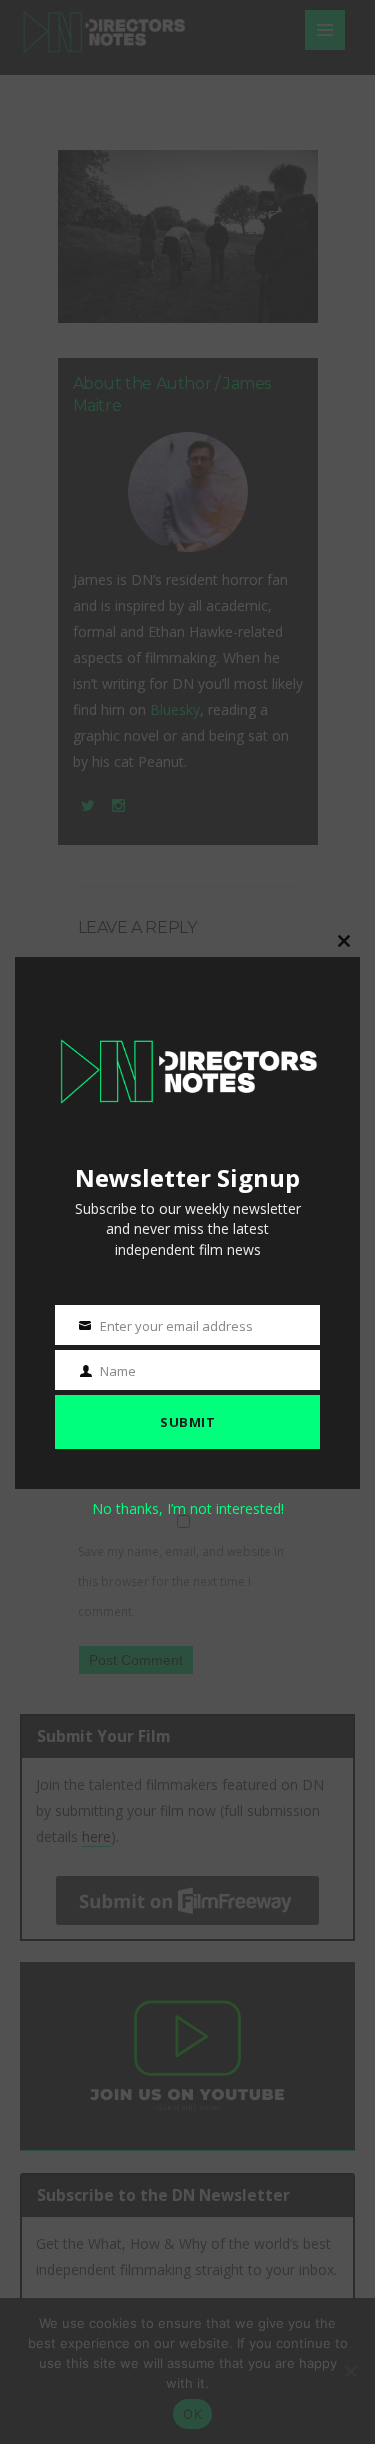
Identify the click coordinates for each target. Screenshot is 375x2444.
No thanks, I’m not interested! (188, 1508)
